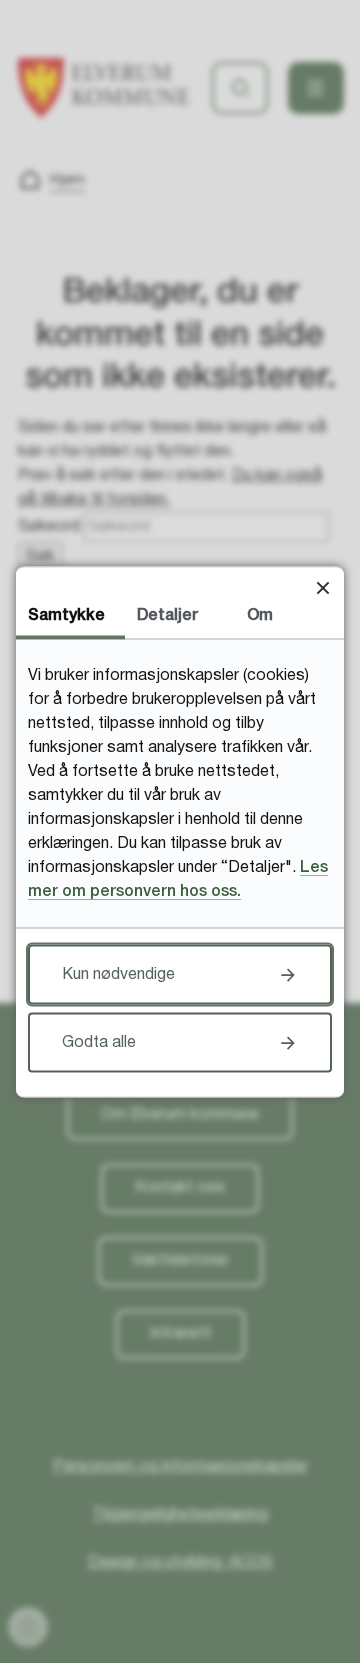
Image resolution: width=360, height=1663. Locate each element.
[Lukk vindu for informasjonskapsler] (322, 587)
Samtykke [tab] (66, 615)
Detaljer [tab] (167, 615)
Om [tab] (260, 615)
